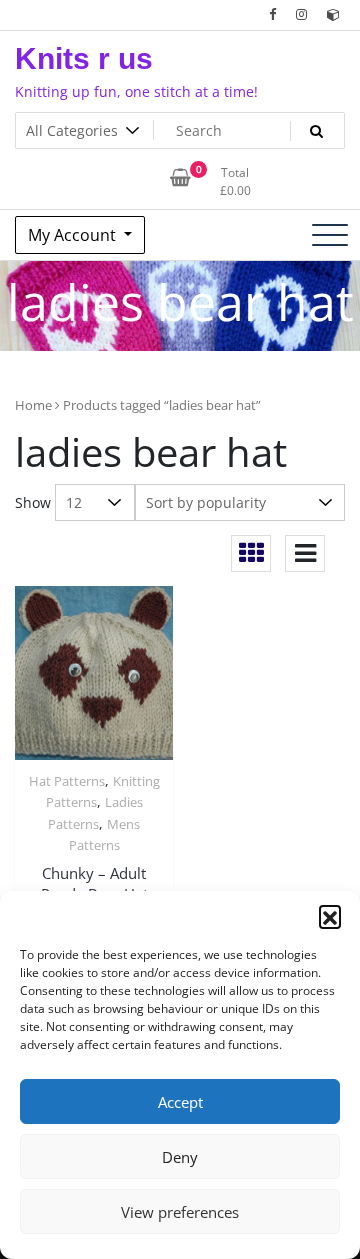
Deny (180, 1157)
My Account (74, 235)
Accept (180, 1102)
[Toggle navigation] (330, 235)
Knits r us (84, 58)
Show (33, 502)
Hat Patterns (67, 781)
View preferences (180, 1212)
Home (33, 405)
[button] (330, 916)
